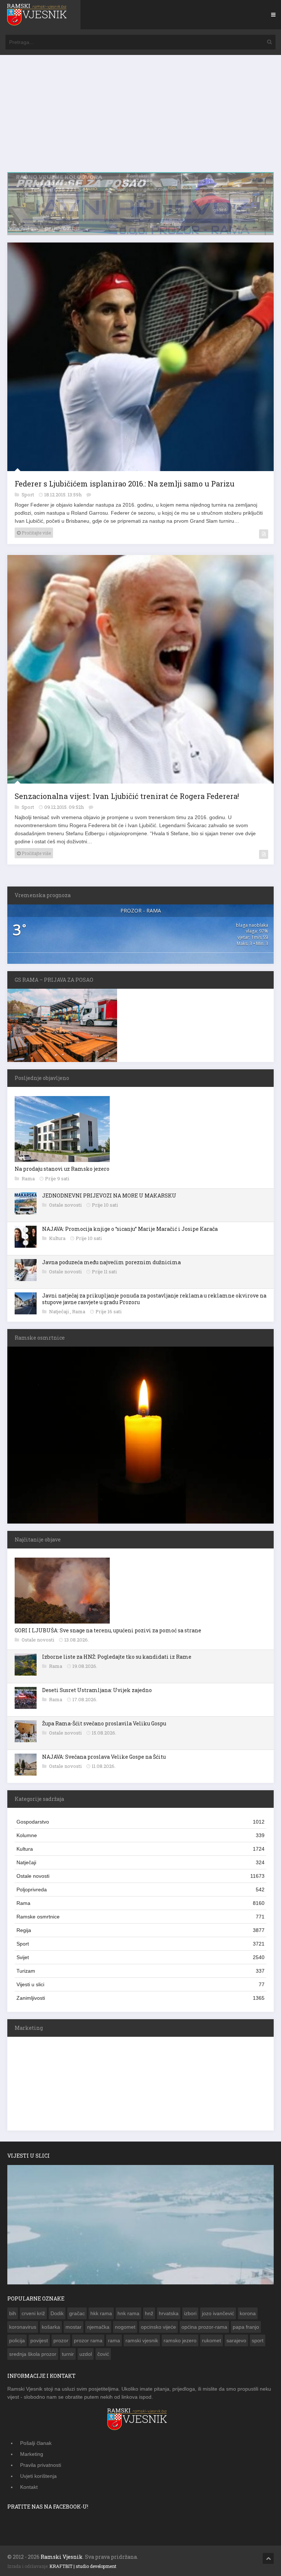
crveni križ (33, 2314)
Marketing (32, 2455)
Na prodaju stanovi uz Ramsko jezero (62, 1169)
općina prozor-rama (204, 2328)
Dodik (57, 2314)
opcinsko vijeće (158, 2328)
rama (114, 2341)
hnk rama (128, 2314)
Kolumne (140, 1836)
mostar (74, 2328)
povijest (39, 2341)
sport (258, 2341)
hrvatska (169, 2314)
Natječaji (59, 1312)
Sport (28, 495)
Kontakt (29, 2488)
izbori (190, 2314)
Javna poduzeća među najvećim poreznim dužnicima (111, 1263)
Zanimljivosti (140, 1999)
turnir (68, 2355)
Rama (29, 1179)
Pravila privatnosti (41, 2466)
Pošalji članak (36, 2444)
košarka (51, 2328)
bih (13, 2314)
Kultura (58, 1239)
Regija (140, 1931)
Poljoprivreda (140, 1890)
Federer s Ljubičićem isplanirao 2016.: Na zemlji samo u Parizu (125, 484)
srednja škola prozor (33, 2355)
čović (103, 2355)
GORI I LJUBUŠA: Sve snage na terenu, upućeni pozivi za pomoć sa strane (108, 1631)
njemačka (98, 2328)
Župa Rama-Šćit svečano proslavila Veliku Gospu (104, 1724)
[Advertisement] (140, 117)
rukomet (211, 2341)
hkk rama (101, 2314)
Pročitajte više (36, 533)
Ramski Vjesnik (62, 2558)
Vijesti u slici (140, 1985)
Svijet (140, 1958)
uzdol (86, 2355)
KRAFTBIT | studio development (83, 2567)
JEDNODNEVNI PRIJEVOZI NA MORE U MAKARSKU (109, 1196)
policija (17, 2341)
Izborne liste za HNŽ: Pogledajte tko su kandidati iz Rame (117, 1657)
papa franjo (246, 2328)
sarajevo (236, 2341)
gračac (77, 2314)
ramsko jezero (180, 2341)
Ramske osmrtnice (140, 1917)
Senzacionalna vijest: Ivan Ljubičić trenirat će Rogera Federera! (127, 797)
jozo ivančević (218, 2314)
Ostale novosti (66, 1205)
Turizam (140, 1972)
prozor (61, 2341)
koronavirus (23, 2328)
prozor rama (88, 2341)
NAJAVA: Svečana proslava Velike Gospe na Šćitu (104, 1757)
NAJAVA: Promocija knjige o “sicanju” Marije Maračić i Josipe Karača (130, 1229)
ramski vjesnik (142, 2341)
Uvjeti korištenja (38, 2477)
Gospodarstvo (140, 1822)
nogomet (125, 2328)
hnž (149, 2314)
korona (248, 2314)
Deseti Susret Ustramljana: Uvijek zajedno (97, 1691)
